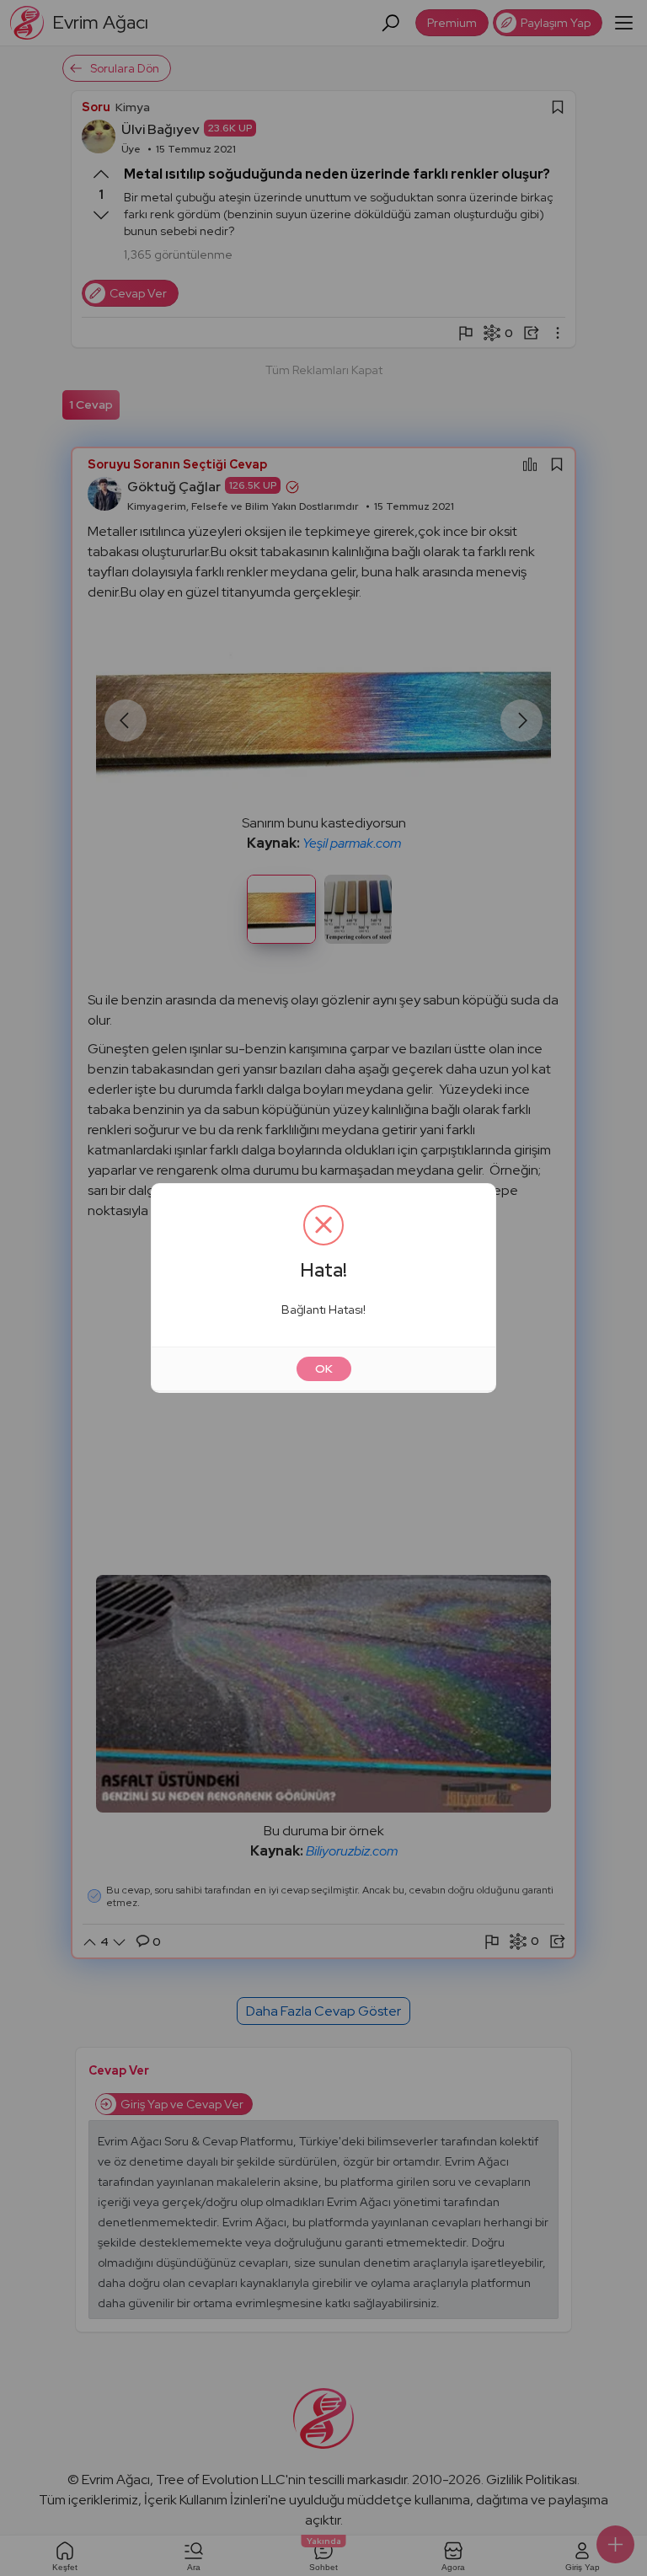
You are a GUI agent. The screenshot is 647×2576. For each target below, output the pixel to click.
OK (324, 1368)
